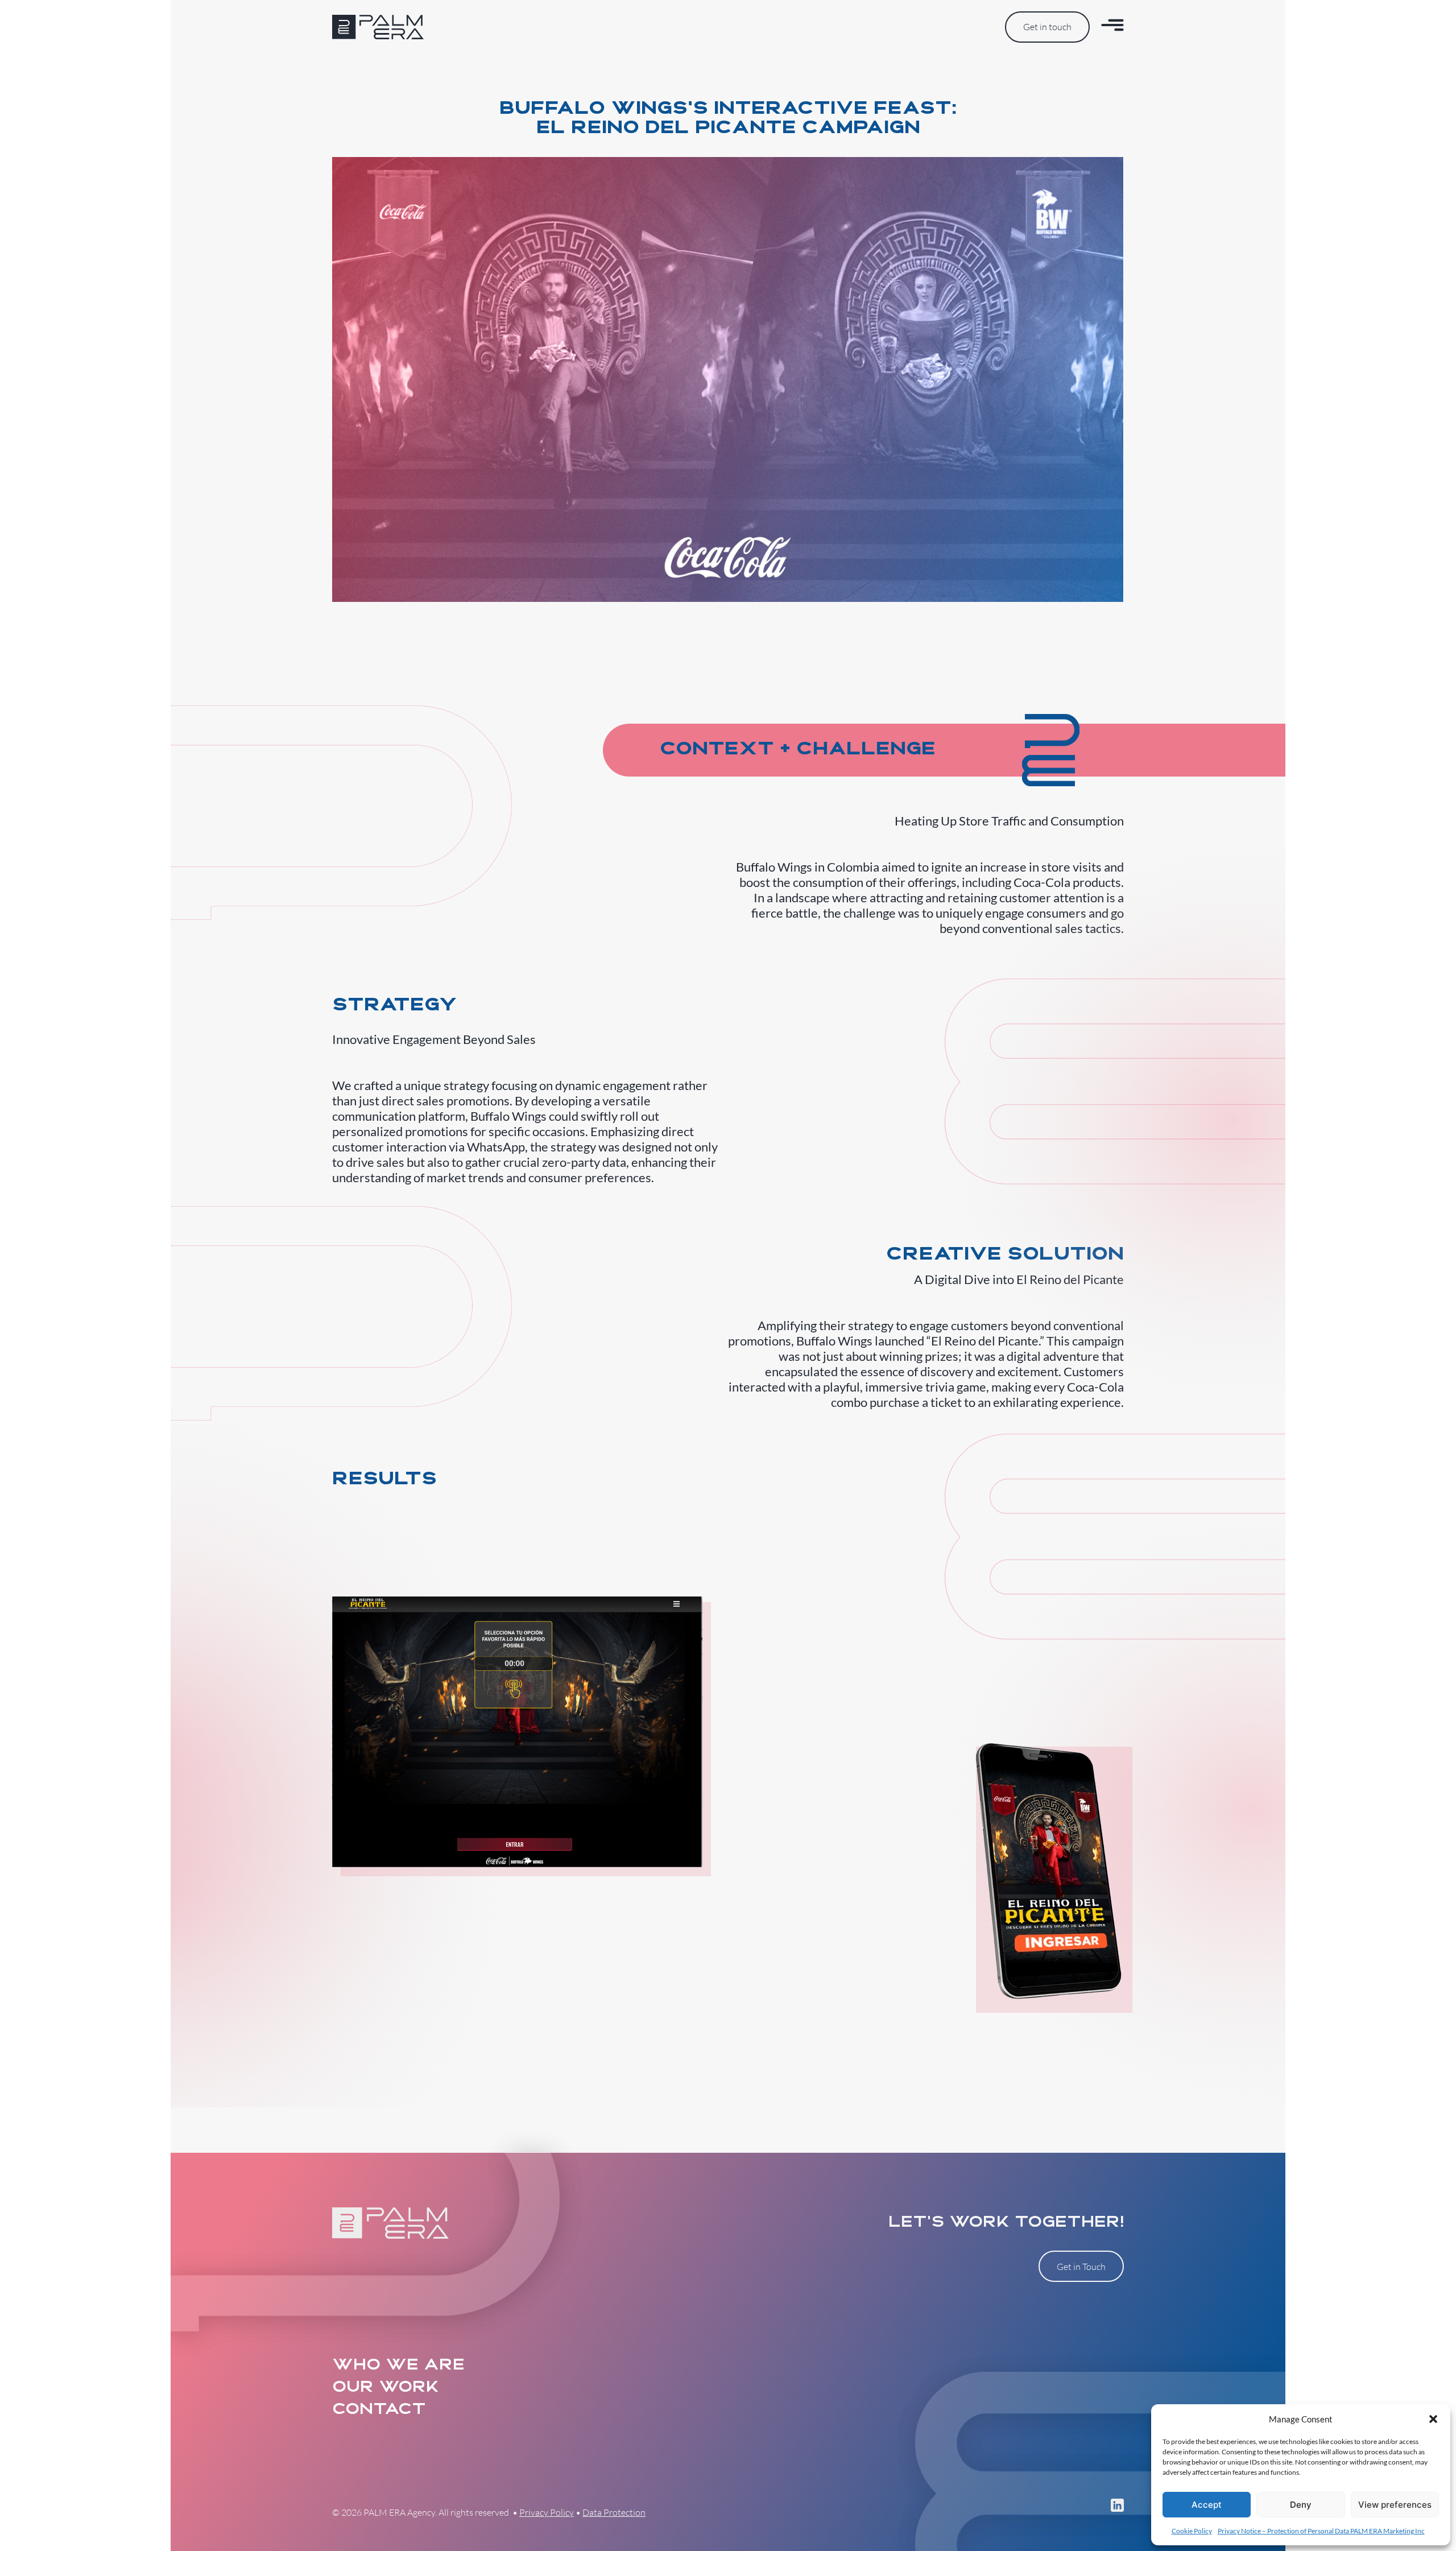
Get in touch (1047, 27)
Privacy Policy (547, 2512)
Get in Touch (1081, 2267)
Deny (1301, 2505)
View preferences (1395, 2505)
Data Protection (614, 2512)
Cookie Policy (1192, 2531)
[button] (1433, 2419)
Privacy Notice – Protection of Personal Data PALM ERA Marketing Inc (1321, 2531)
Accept (1207, 2505)
